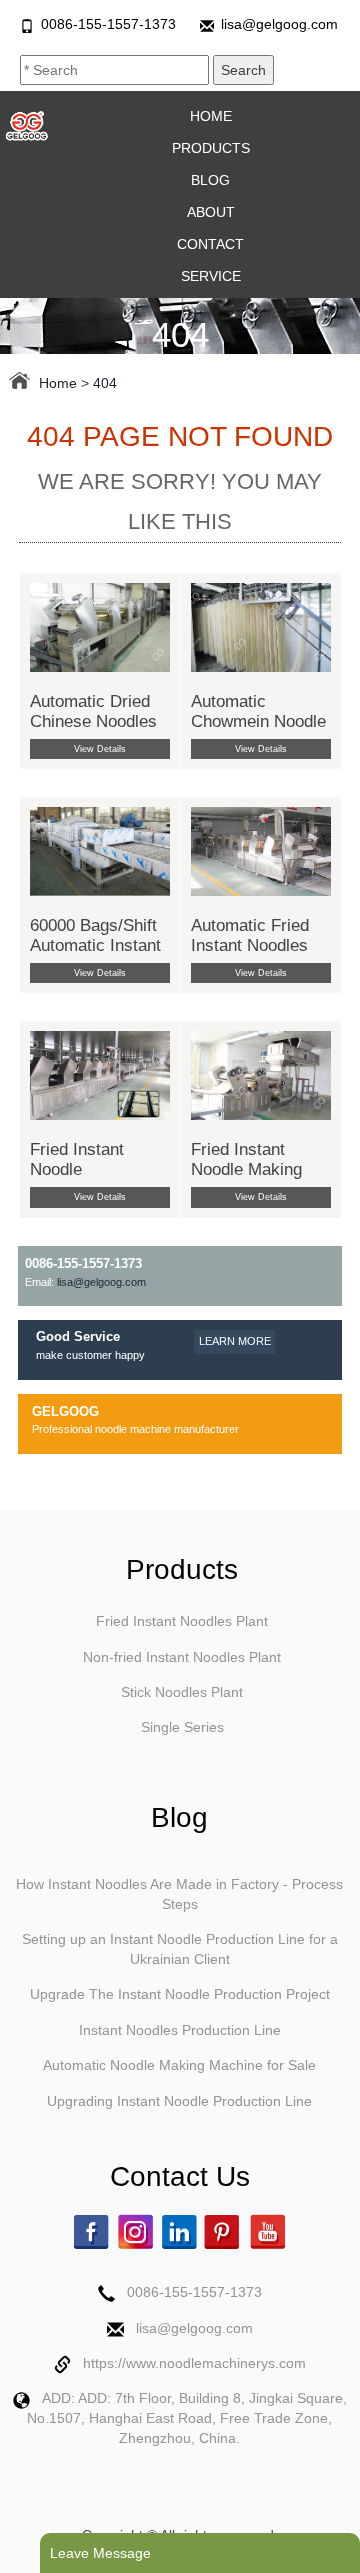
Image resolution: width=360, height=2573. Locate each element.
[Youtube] (268, 2232)
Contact (210, 244)
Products (211, 148)
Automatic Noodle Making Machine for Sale (179, 2065)
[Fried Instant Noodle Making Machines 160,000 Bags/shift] (261, 1075)
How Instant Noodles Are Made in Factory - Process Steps (179, 1894)
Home (211, 116)
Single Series (182, 1727)
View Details (100, 749)
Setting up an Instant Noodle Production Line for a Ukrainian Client (180, 1949)
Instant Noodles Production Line (180, 2030)
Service (211, 276)
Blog (210, 180)
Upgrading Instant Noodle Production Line (179, 2101)
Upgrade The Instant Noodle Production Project (180, 1994)
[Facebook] (93, 2232)
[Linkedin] (182, 2232)
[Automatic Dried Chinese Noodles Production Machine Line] (100, 626)
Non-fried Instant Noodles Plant (182, 1657)
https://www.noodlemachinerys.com (194, 2363)
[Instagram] (138, 2232)
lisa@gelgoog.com (279, 24)
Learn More (235, 1341)
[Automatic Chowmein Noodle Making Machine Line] (261, 626)
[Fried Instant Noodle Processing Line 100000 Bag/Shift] (100, 1075)
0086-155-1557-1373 (108, 24)
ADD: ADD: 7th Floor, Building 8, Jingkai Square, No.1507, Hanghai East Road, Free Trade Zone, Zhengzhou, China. (187, 2418)
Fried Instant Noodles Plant (182, 1621)
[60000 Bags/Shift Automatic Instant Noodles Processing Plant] (100, 850)
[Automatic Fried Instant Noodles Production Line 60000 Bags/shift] (261, 850)
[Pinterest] (225, 2232)
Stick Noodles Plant (182, 1692)
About (211, 212)
